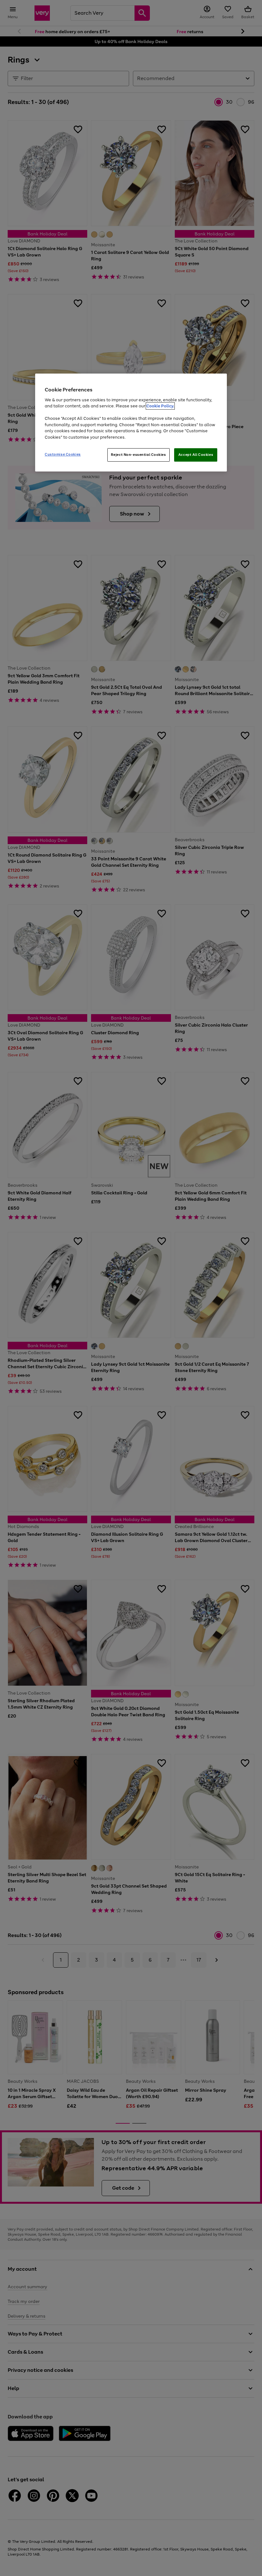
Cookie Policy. (160, 406)
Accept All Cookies (196, 455)
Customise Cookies (63, 454)
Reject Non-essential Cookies (139, 455)
